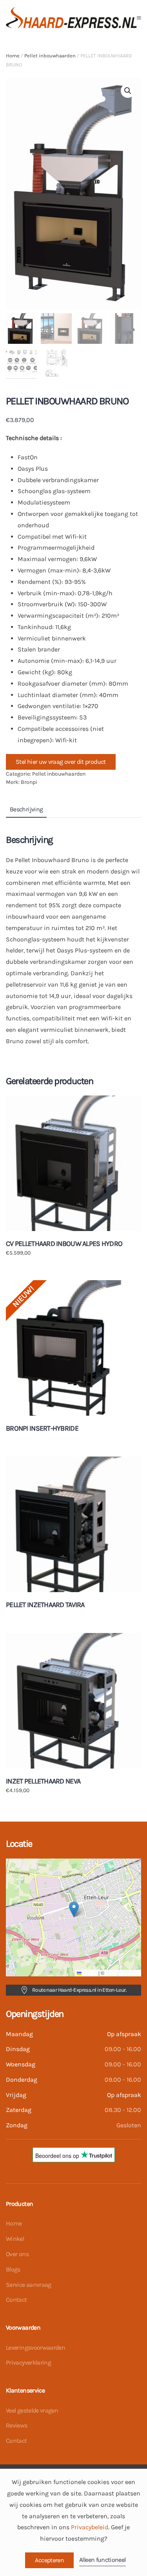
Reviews (17, 2425)
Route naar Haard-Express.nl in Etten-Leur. (79, 1990)
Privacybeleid (90, 2527)
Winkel (15, 2239)
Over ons (17, 2254)
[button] (139, 18)
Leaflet (89, 1973)
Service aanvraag (29, 2285)
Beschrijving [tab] (26, 809)
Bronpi (29, 782)
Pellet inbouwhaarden (50, 56)
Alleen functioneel (102, 2560)
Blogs (13, 2269)
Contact (16, 2300)
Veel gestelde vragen (32, 2410)
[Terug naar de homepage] (71, 18)
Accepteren (49, 2560)
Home (13, 56)
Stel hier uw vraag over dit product (61, 762)
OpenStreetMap (122, 1973)
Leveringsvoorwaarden (35, 2348)
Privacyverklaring (28, 2362)
